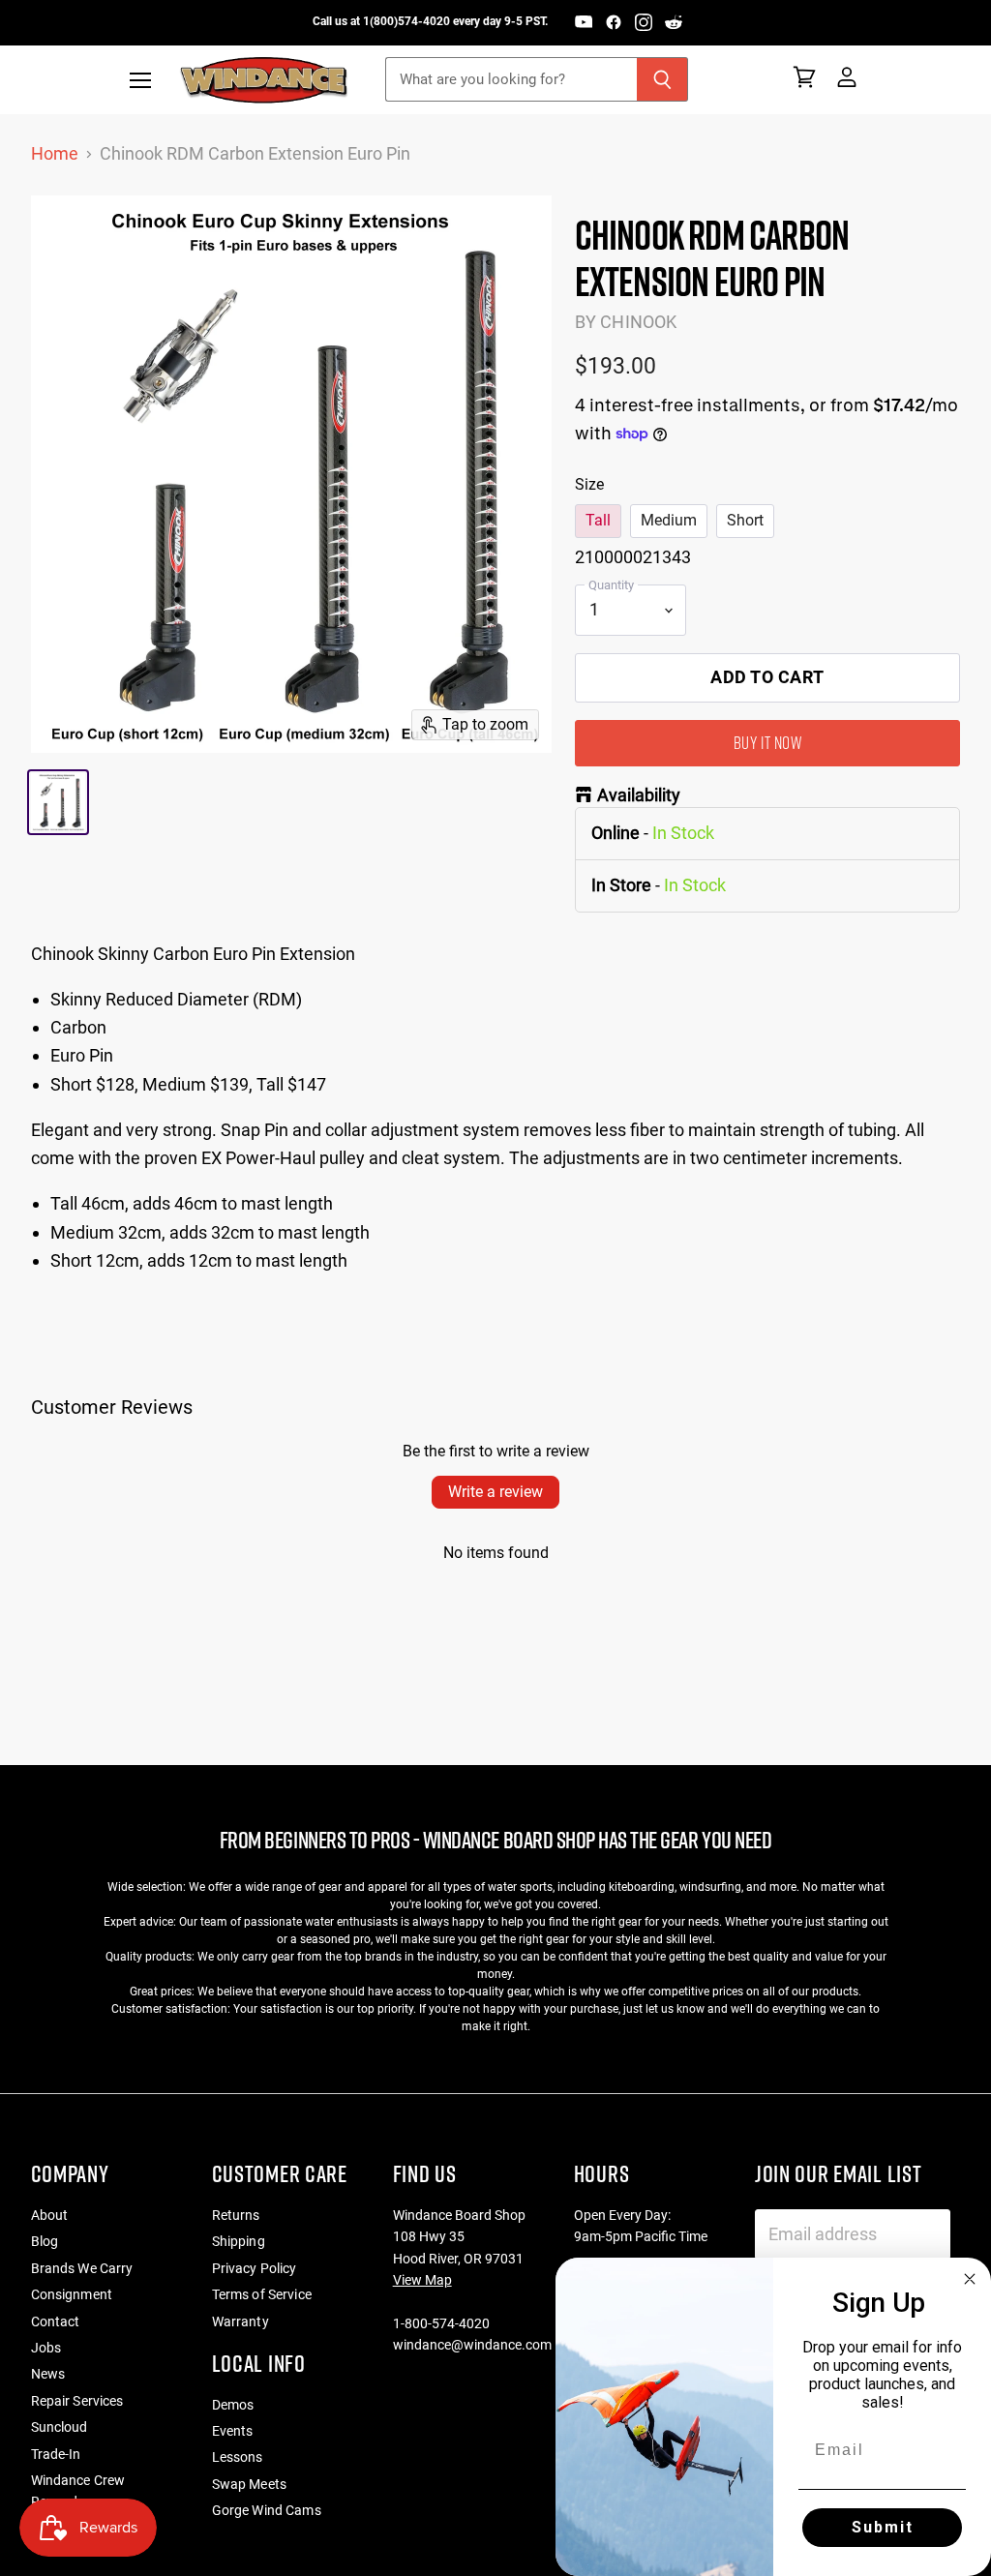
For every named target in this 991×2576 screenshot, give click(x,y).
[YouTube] (584, 22)
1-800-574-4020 (441, 2323)
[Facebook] (614, 22)
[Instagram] (644, 22)
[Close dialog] (970, 2279)
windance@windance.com (472, 2345)
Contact (56, 2321)
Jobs (46, 2348)
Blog (45, 2241)
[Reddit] (674, 22)
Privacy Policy (255, 2268)
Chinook (638, 322)
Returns (236, 2215)
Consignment (72, 2294)
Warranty (240, 2321)
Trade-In (56, 2454)
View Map (422, 2280)
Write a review (495, 1492)
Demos (233, 2405)
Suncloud (60, 2427)
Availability (639, 795)
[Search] (662, 79)
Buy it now (767, 743)
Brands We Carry (82, 2268)
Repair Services (77, 2401)
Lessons (238, 2457)
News (48, 2374)
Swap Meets (249, 2484)
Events (233, 2431)
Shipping (239, 2241)
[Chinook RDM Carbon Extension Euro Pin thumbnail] (59, 802)
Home (55, 154)
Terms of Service (262, 2294)
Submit (883, 2527)
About (50, 2215)
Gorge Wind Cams (267, 2510)
